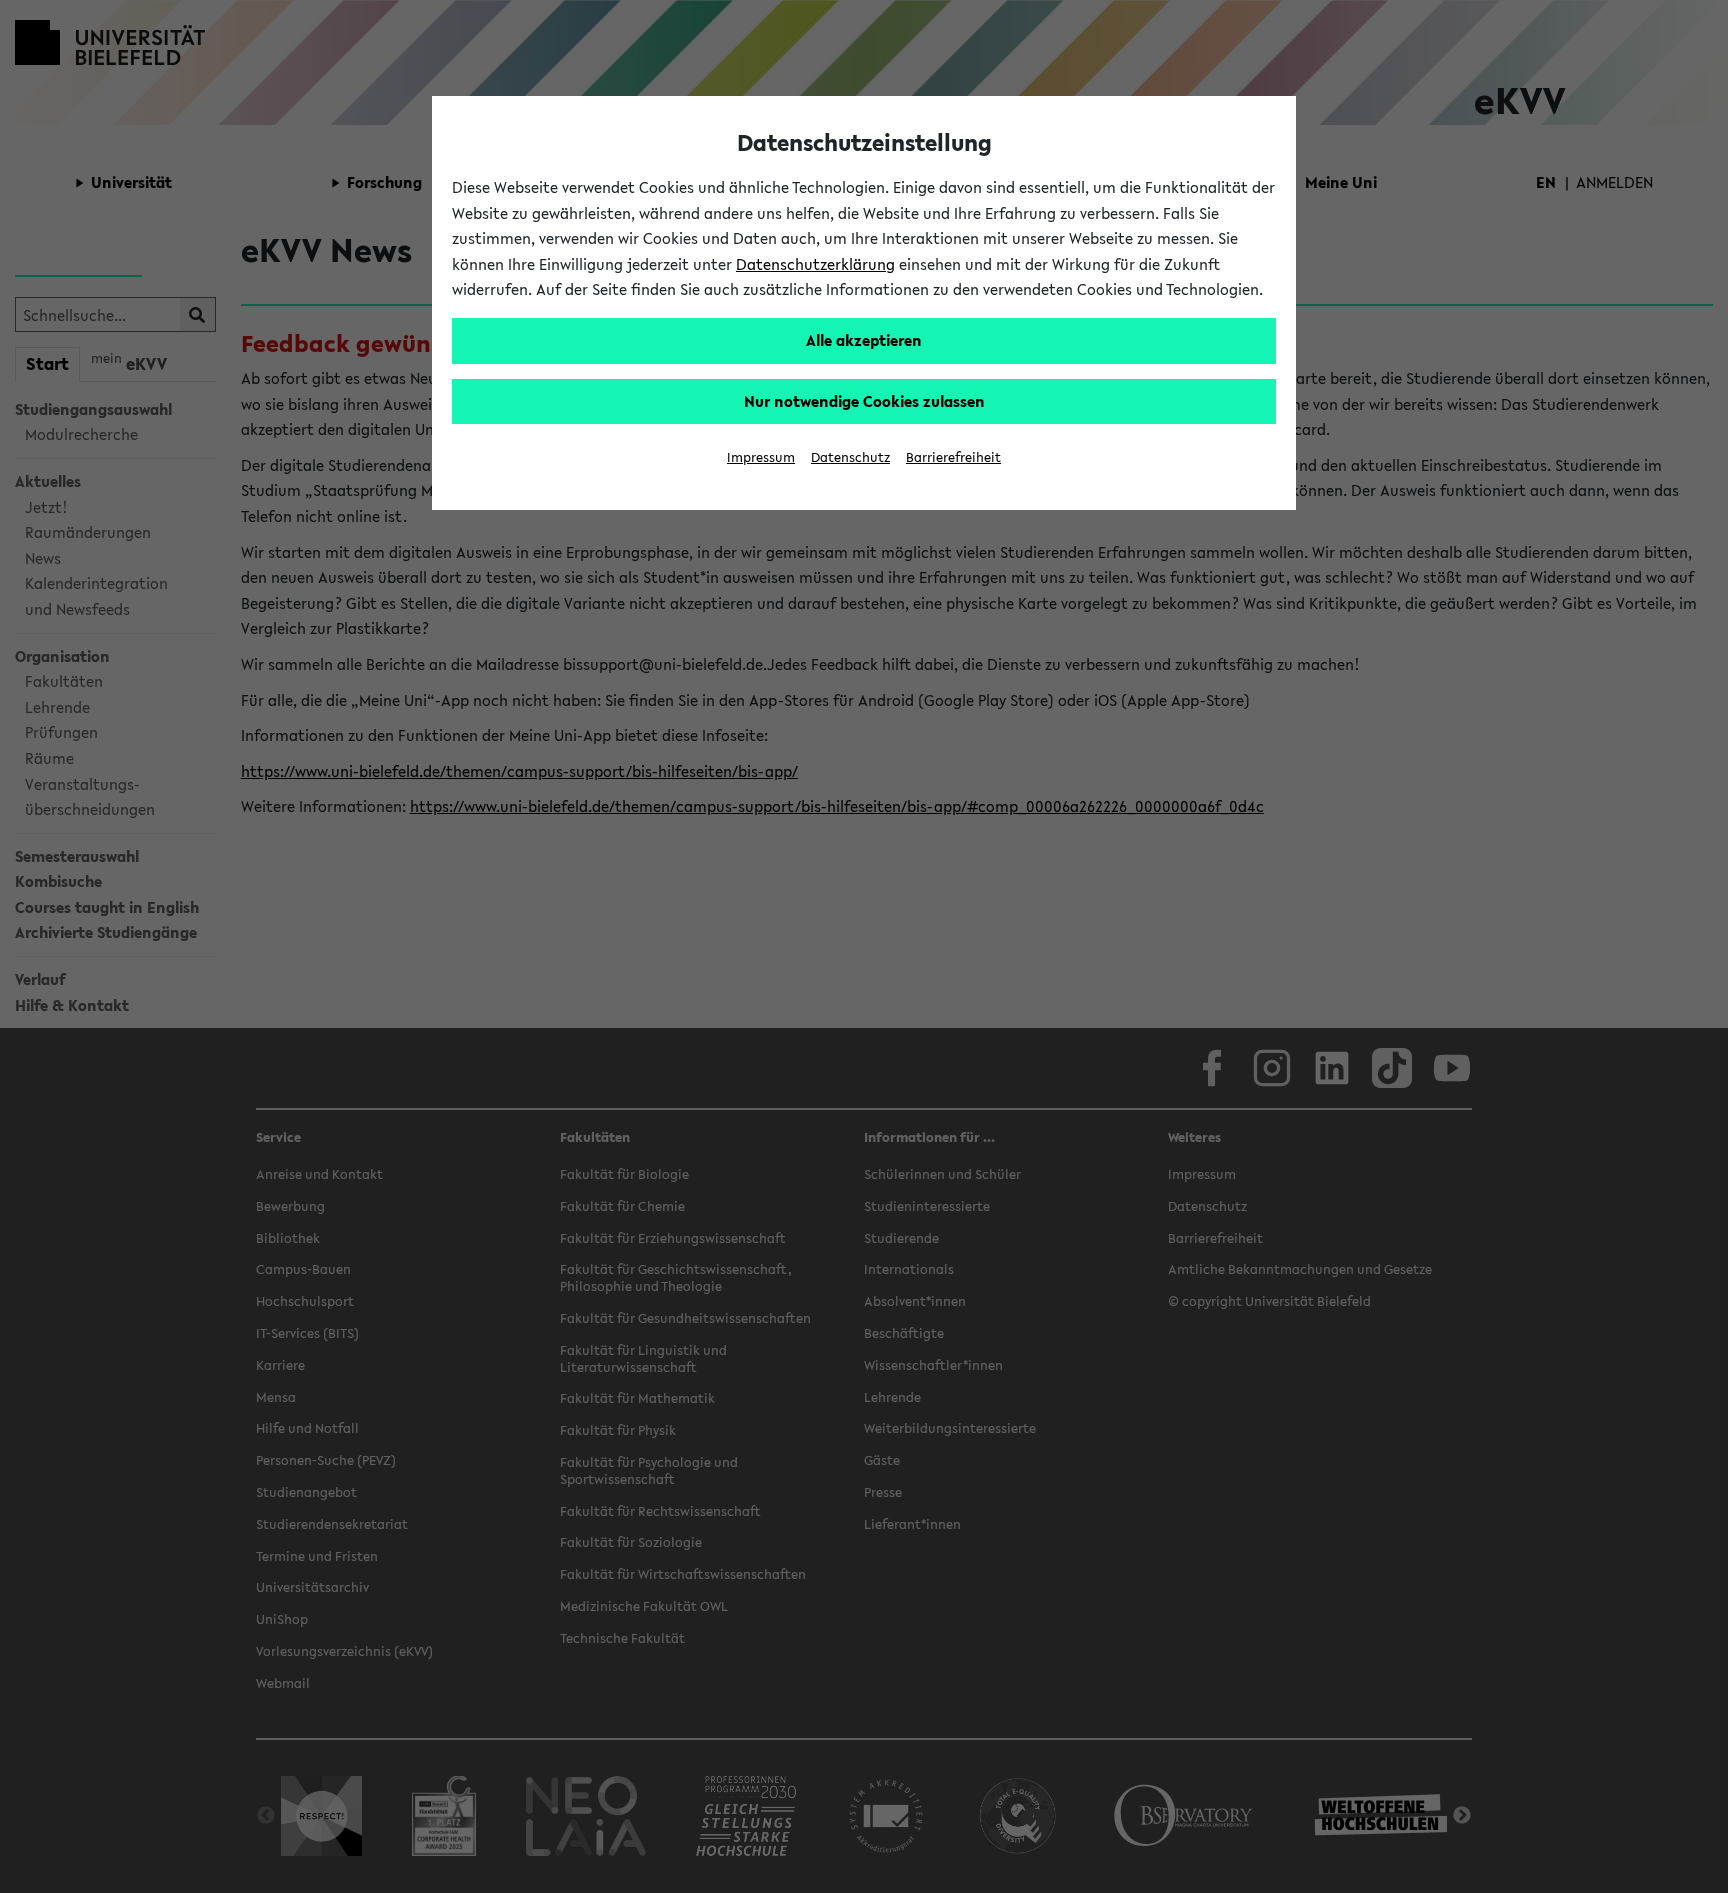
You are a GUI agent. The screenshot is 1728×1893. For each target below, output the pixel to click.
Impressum (761, 457)
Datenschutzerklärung (815, 264)
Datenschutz (850, 457)
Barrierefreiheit (953, 457)
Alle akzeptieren (864, 340)
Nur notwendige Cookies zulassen (864, 401)
